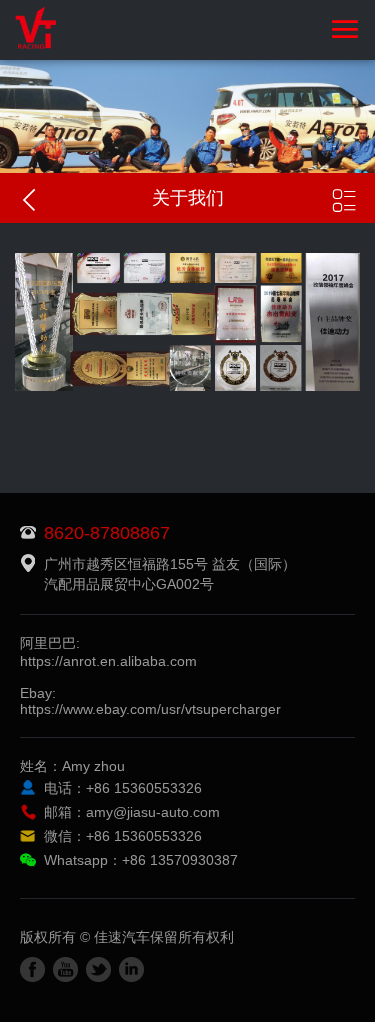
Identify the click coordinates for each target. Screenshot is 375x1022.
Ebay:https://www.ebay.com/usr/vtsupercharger (150, 701)
